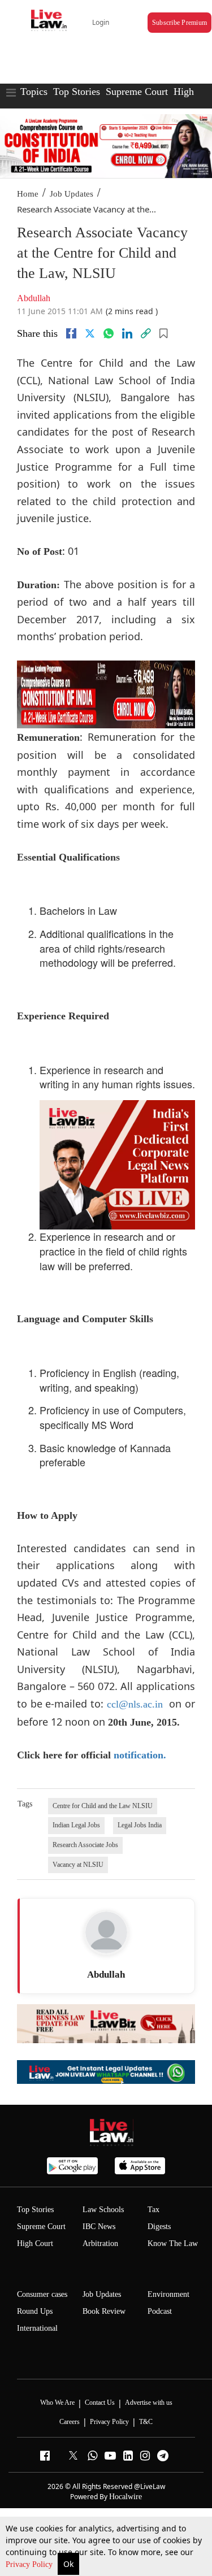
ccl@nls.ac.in (135, 1704)
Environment (168, 2294)
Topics (34, 92)
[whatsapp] (109, 333)
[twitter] (90, 333)
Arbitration (100, 2243)
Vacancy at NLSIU (78, 1865)
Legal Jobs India (140, 1825)
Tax (153, 2210)
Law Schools (103, 2210)
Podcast (160, 2311)
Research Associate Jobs (85, 1845)
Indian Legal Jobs (76, 1825)
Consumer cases (42, 2294)
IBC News (99, 2227)
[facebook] (71, 333)
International (37, 2328)
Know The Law (173, 2243)
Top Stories (77, 92)
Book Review (104, 2311)
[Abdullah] (106, 1932)
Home (28, 194)
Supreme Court (137, 92)
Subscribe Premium (179, 23)
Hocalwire (126, 2497)
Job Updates (72, 194)
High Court (35, 2243)
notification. (140, 1755)
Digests (159, 2227)
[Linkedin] (127, 333)
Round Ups (35, 2311)
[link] (146, 333)
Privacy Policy (30, 2564)
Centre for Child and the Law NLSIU (103, 1806)
